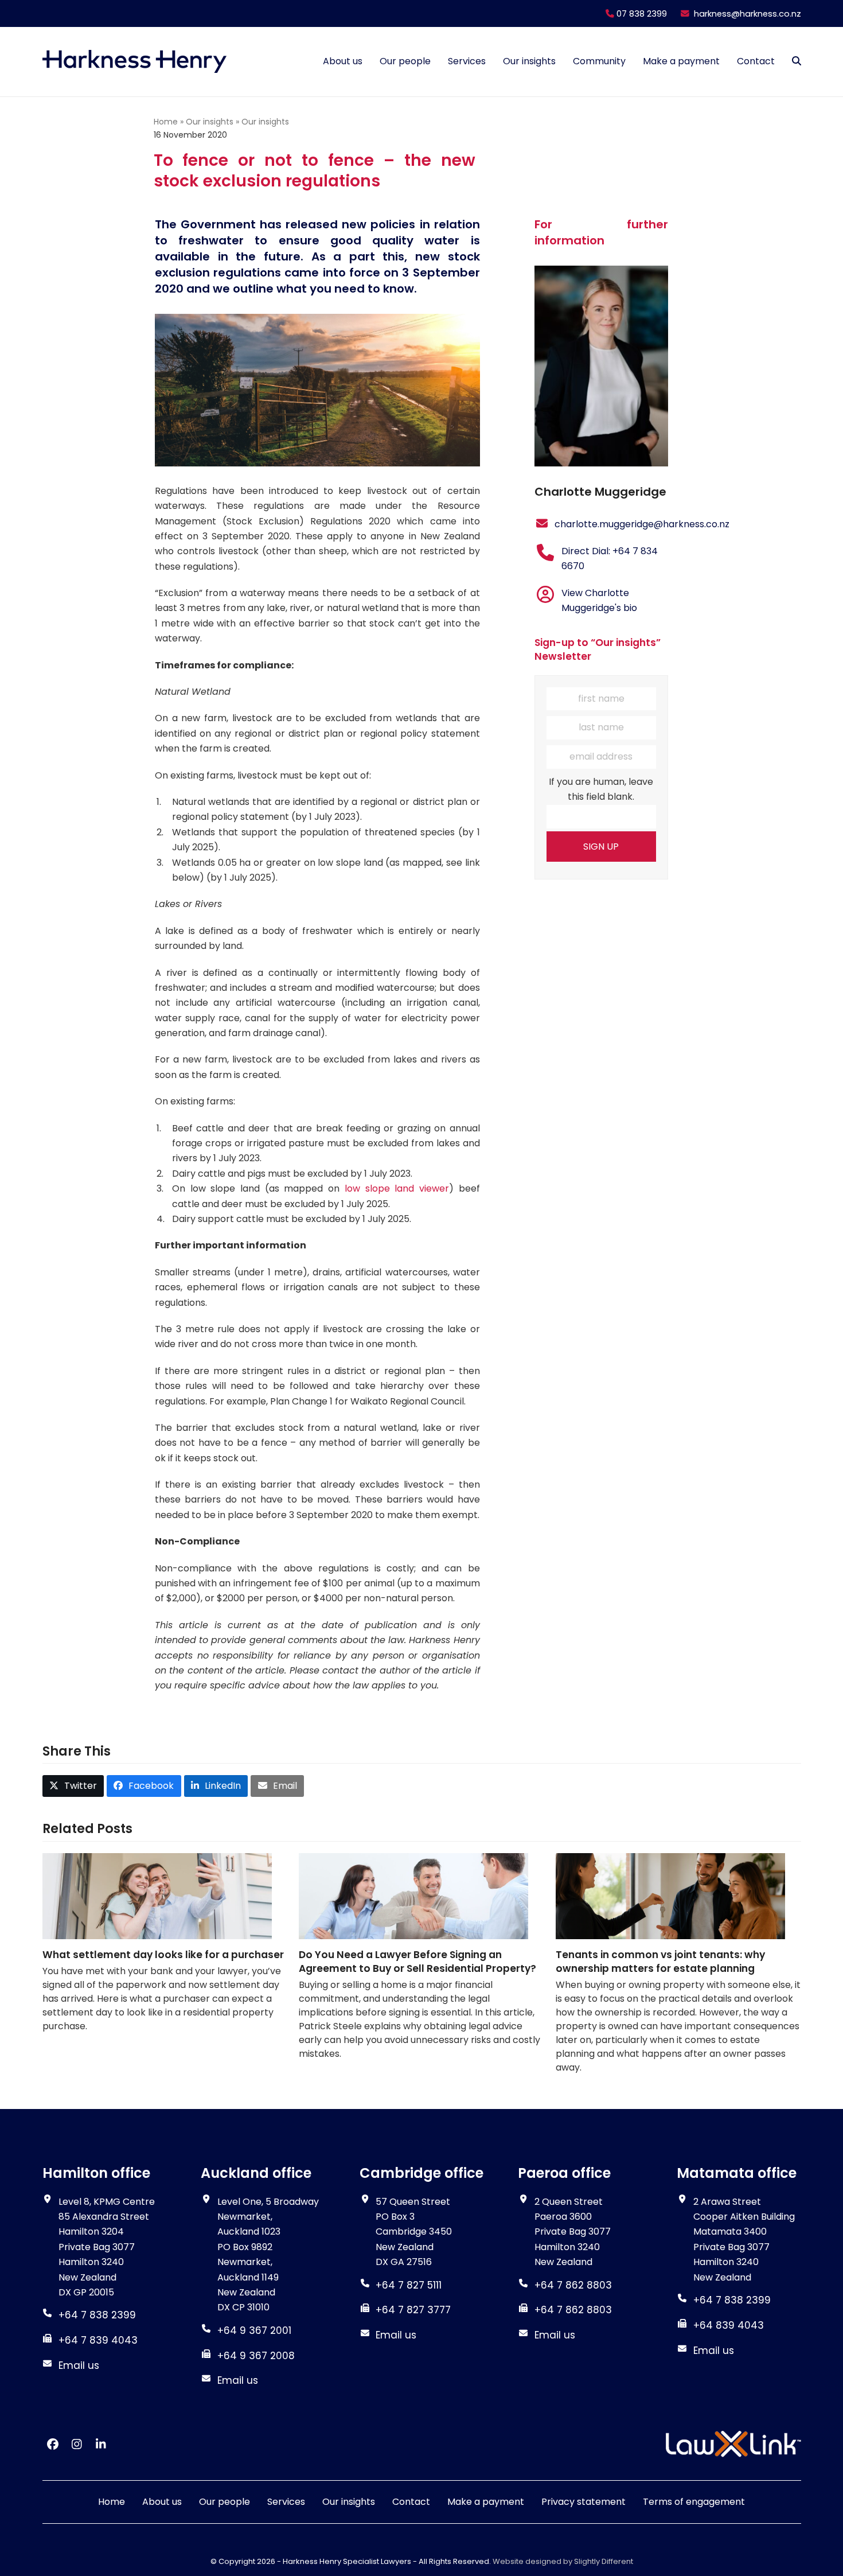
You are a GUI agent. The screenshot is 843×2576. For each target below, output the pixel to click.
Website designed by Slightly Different (563, 2561)
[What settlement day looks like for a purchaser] (157, 1895)
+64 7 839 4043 (98, 2340)
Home (166, 122)
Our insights (210, 122)
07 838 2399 (641, 14)
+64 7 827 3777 (413, 2310)
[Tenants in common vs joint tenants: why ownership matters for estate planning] (670, 1895)
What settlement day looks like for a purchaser (163, 1955)
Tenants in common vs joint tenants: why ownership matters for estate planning (660, 1962)
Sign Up (601, 847)
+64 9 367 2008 (256, 2355)
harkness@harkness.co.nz (748, 14)
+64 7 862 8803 (573, 2310)
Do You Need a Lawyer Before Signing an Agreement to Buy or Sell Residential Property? (417, 1962)
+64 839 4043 (729, 2325)
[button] (797, 61)
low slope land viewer (397, 1188)
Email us (79, 2365)
